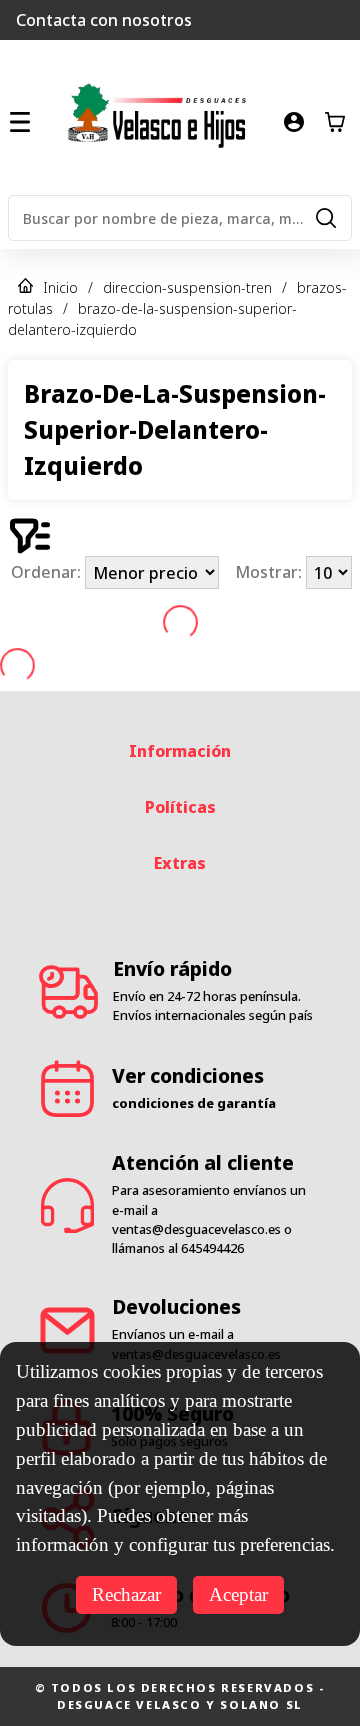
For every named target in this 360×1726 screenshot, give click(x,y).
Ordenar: (48, 573)
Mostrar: (270, 573)
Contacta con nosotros (104, 20)
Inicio (60, 287)
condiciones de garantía (194, 1103)
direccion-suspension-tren (187, 287)
